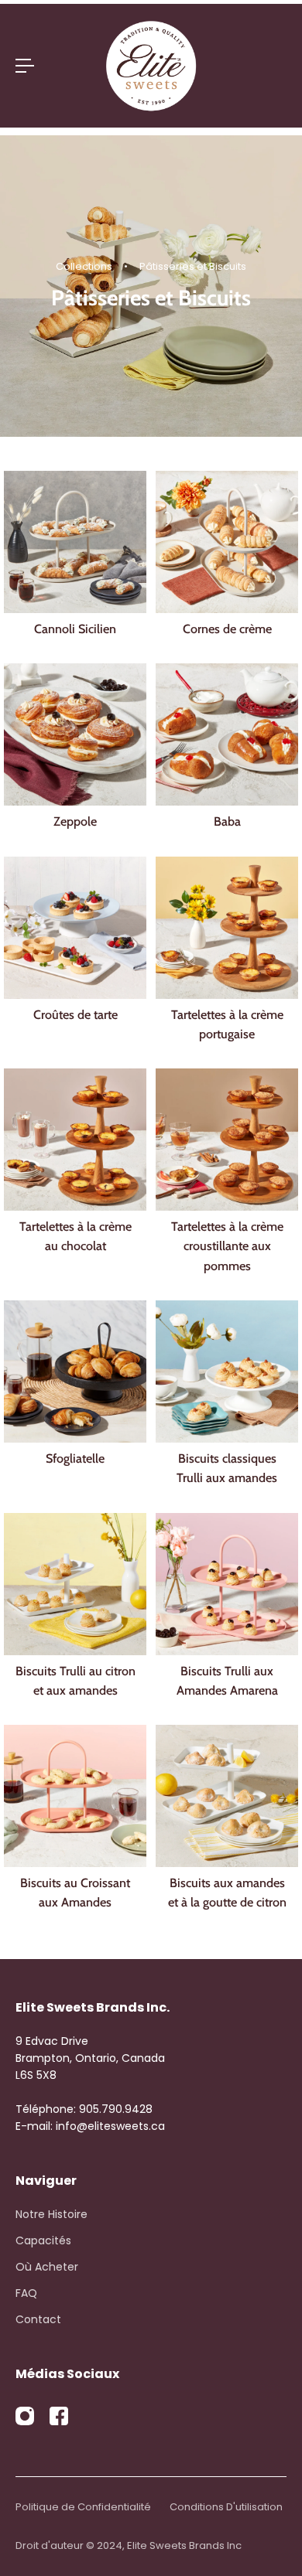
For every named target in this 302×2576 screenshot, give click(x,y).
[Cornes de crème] (227, 542)
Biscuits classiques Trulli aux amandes (227, 1468)
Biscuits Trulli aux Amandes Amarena (227, 1680)
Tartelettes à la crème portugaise (227, 1024)
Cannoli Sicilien (75, 629)
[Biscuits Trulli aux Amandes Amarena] (227, 1584)
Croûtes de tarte (75, 1014)
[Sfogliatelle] (75, 1371)
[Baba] (227, 734)
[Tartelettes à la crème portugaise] (227, 928)
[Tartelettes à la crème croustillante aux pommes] (227, 1140)
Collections (85, 266)
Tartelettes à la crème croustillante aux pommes (227, 1246)
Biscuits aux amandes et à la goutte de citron (227, 1892)
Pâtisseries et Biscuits (193, 266)
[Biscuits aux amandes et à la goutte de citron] (227, 1796)
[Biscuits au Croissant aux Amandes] (75, 1796)
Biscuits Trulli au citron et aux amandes (75, 1680)
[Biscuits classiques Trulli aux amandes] (227, 1371)
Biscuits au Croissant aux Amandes (75, 1892)
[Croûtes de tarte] (75, 928)
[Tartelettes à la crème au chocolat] (75, 1140)
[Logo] (151, 66)
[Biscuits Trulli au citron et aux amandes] (75, 1584)
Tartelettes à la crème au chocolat (75, 1236)
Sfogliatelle (75, 1458)
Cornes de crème (227, 629)
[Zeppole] (75, 734)
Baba (227, 821)
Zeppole (75, 821)
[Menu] (25, 66)
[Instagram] (25, 2416)
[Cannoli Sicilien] (75, 542)
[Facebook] (59, 2416)
